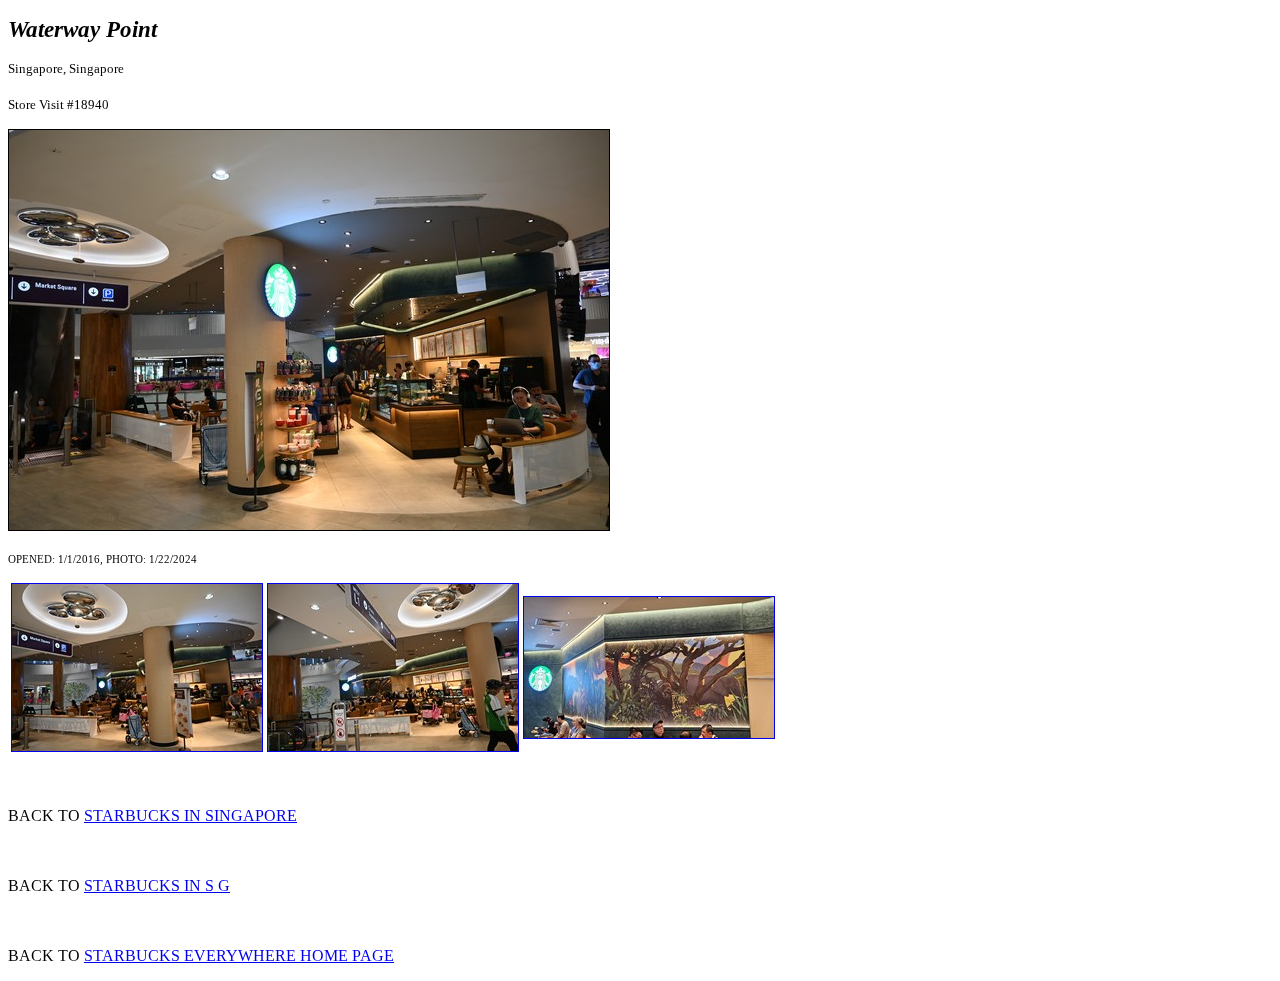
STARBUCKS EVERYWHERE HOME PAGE (239, 955)
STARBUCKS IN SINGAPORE (190, 815)
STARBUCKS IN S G (157, 885)
